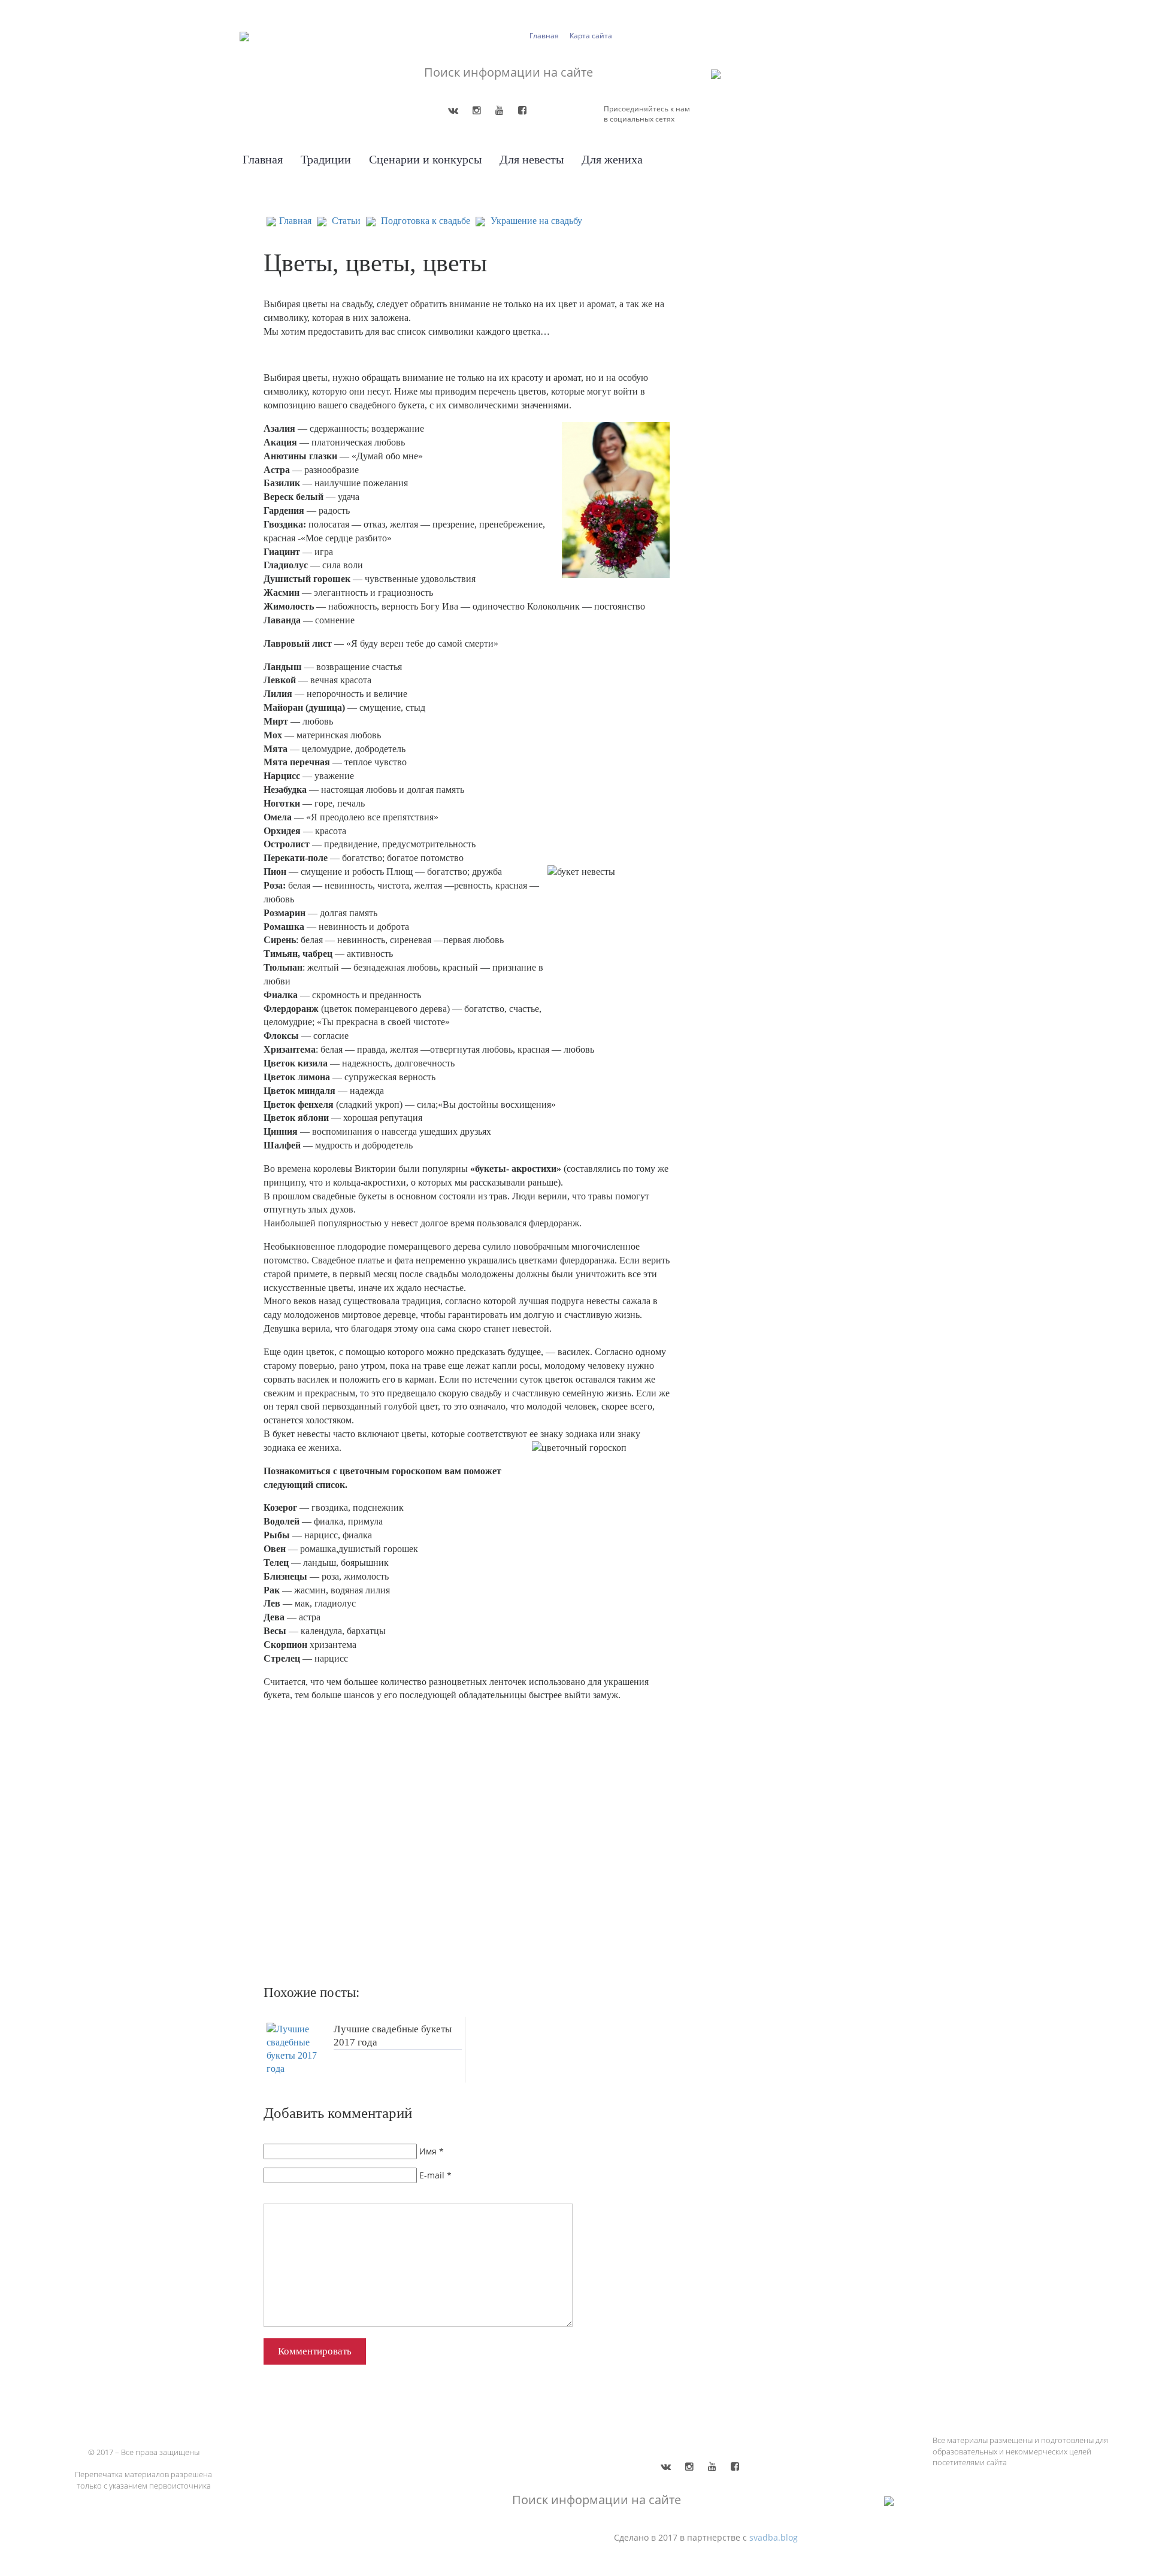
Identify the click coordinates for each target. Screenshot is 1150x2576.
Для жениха (612, 159)
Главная (544, 36)
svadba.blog (774, 2537)
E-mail (432, 2175)
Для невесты (532, 159)
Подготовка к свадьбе (426, 221)
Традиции (326, 159)
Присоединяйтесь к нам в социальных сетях (647, 114)
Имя (428, 2151)
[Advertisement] (437, 1845)
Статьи (346, 221)
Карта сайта (591, 36)
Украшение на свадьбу (536, 221)
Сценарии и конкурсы (425, 159)
